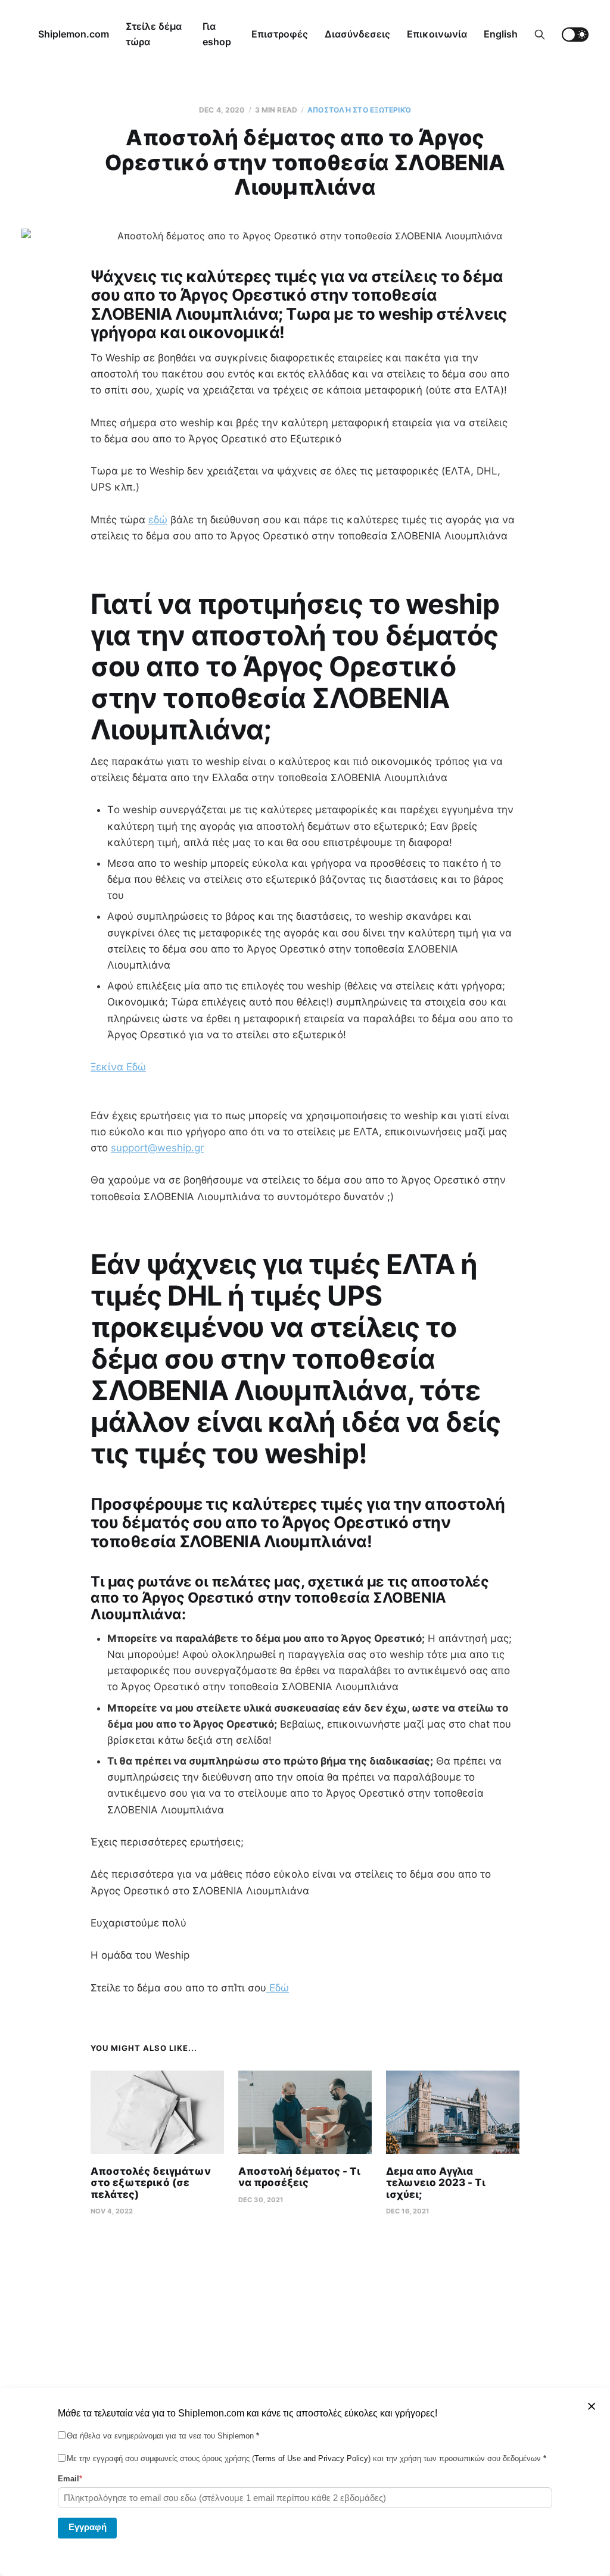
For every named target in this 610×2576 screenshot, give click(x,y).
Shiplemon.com (74, 34)
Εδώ (278, 1988)
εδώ (158, 520)
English (501, 34)
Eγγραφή (88, 2527)
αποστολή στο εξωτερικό (359, 110)
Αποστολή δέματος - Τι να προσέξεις (299, 2177)
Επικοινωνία (437, 34)
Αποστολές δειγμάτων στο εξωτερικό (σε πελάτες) (151, 2183)
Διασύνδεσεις (357, 34)
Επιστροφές (280, 34)
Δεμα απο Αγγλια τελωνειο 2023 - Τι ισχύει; (436, 2183)
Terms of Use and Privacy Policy (311, 2458)
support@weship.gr (157, 1148)
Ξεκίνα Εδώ (118, 1067)
